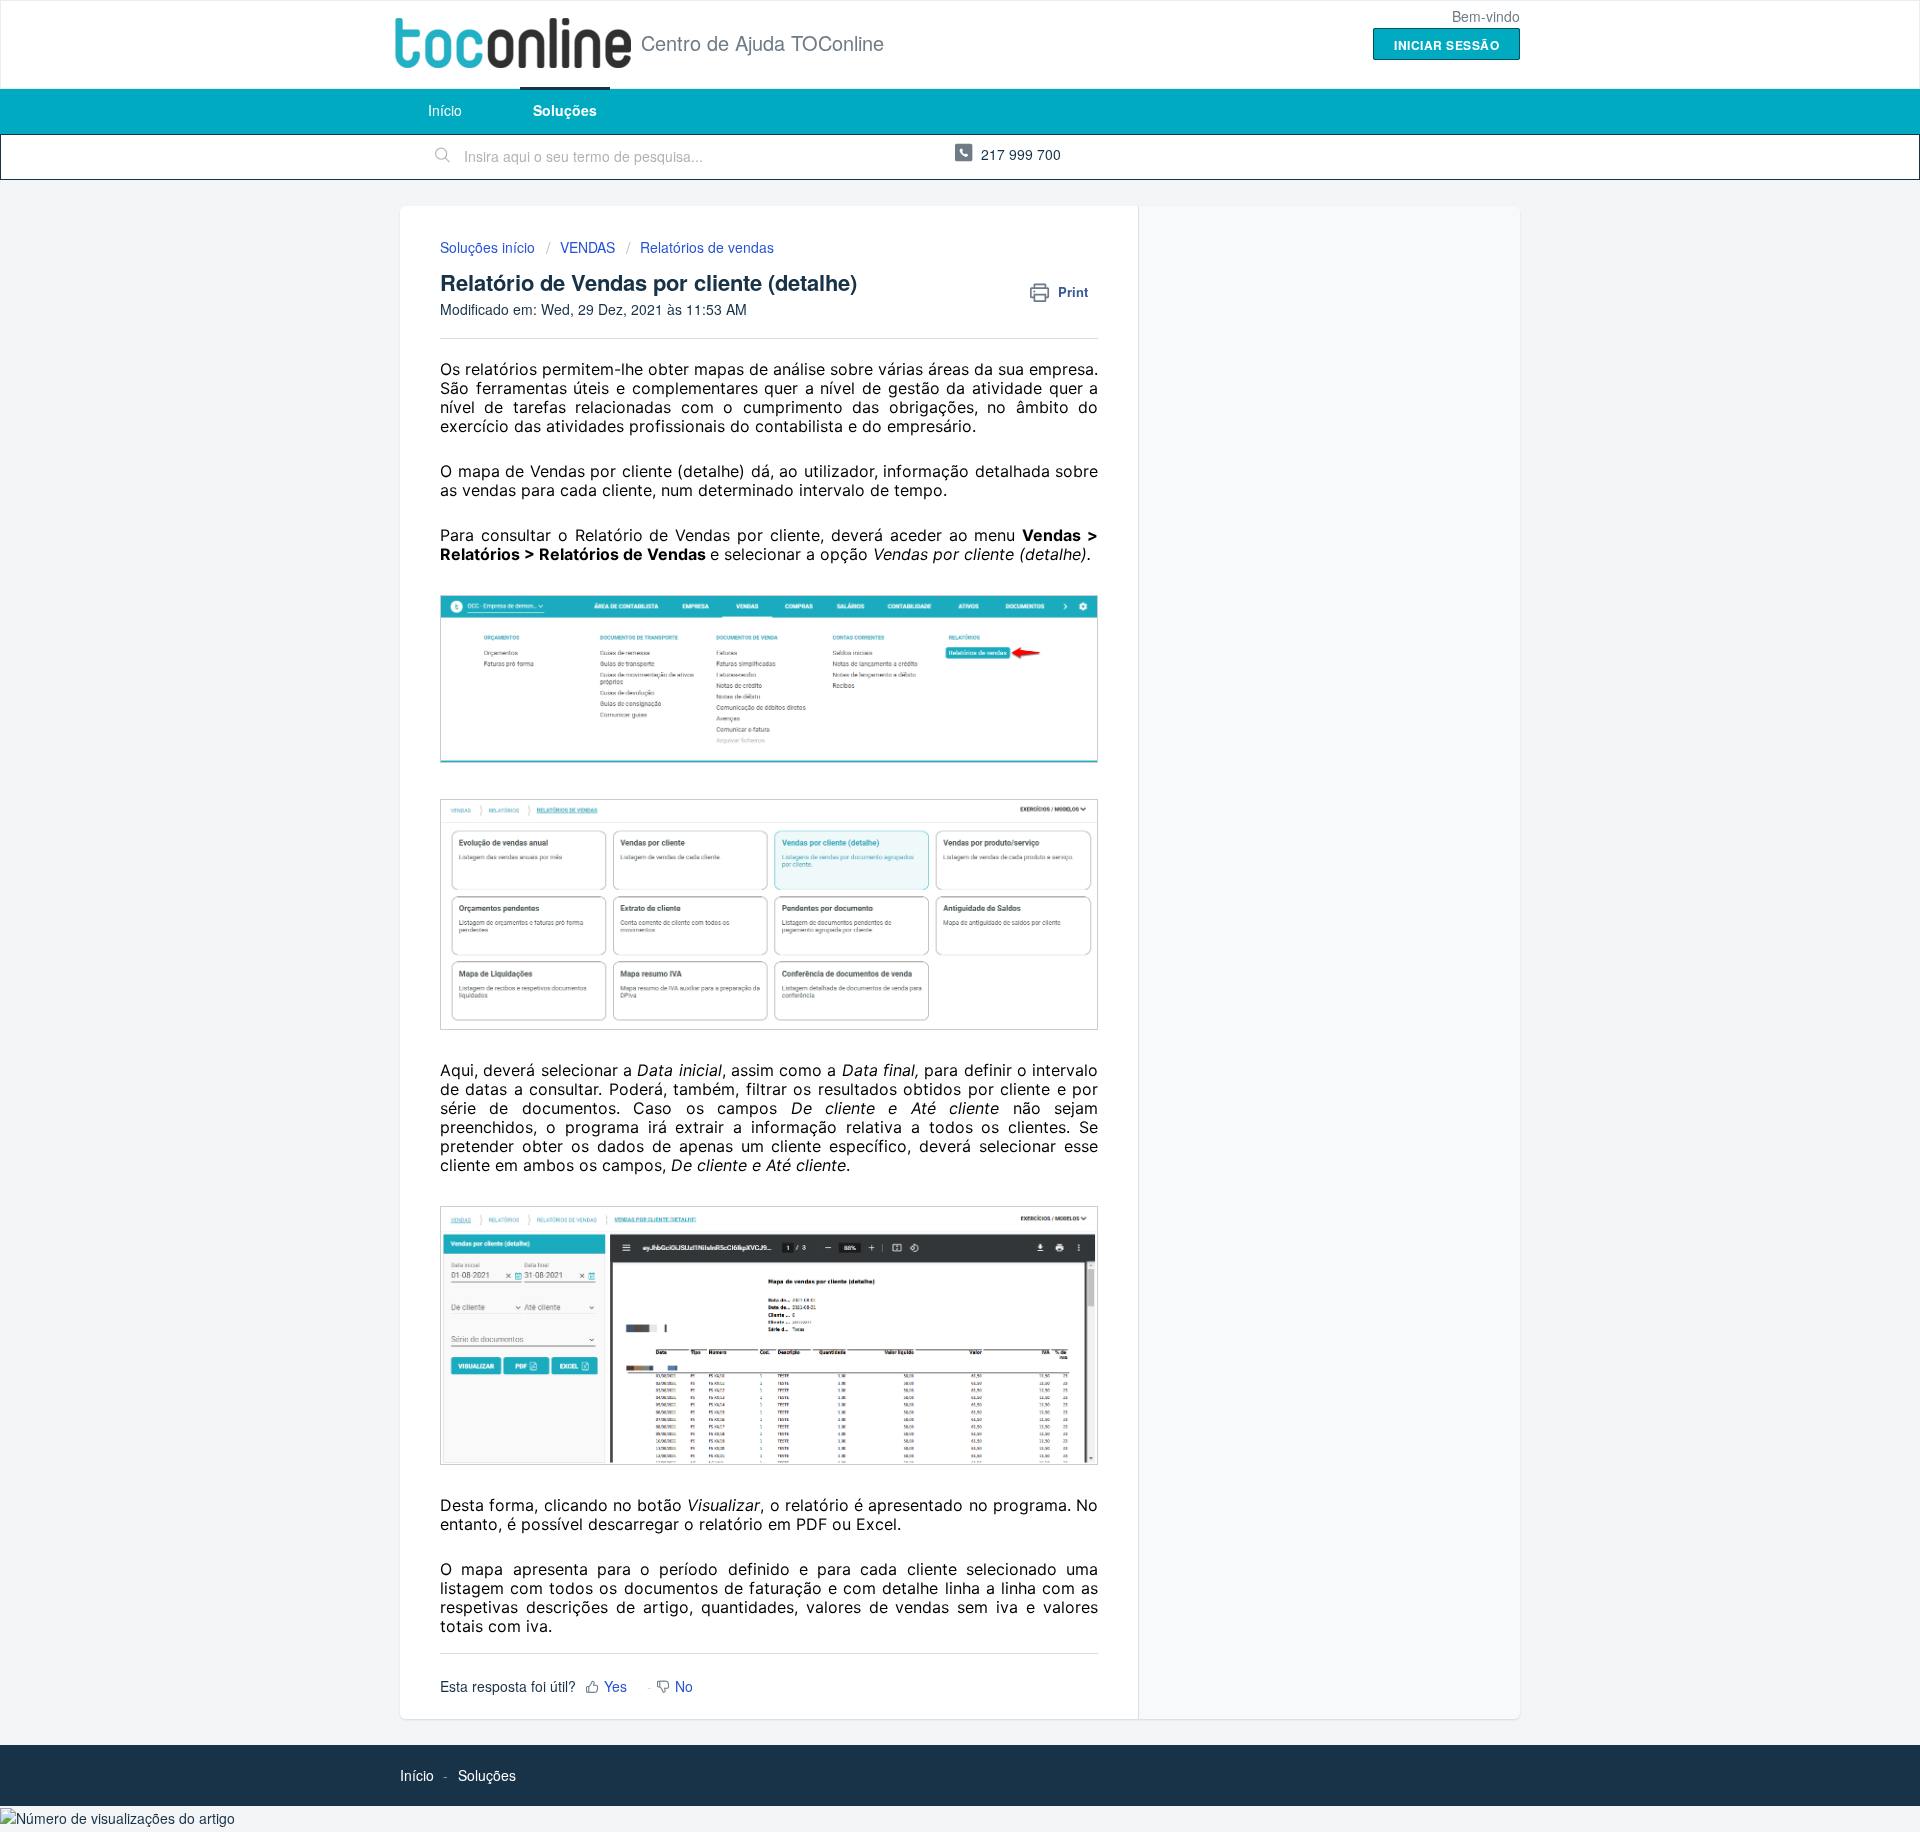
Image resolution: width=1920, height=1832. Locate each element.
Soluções (565, 110)
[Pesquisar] (443, 157)
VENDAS (587, 247)
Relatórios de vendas (707, 247)
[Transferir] (923, 668)
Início (445, 110)
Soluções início (489, 247)
